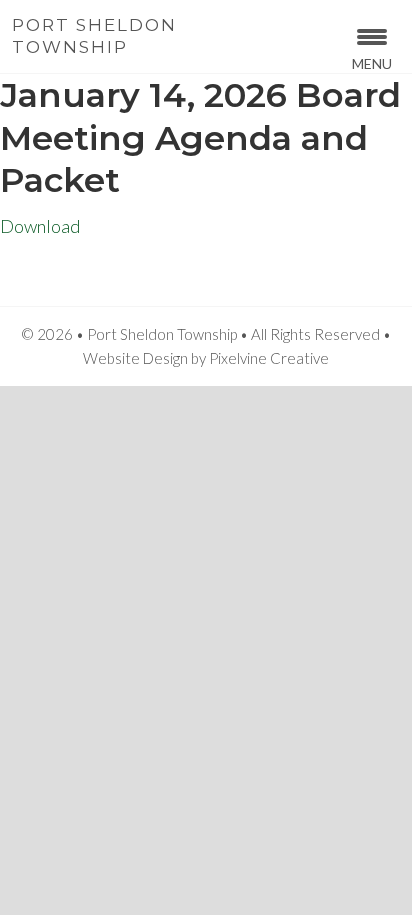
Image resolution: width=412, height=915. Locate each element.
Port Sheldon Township (94, 36)
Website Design (135, 358)
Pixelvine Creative (269, 358)
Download (40, 226)
